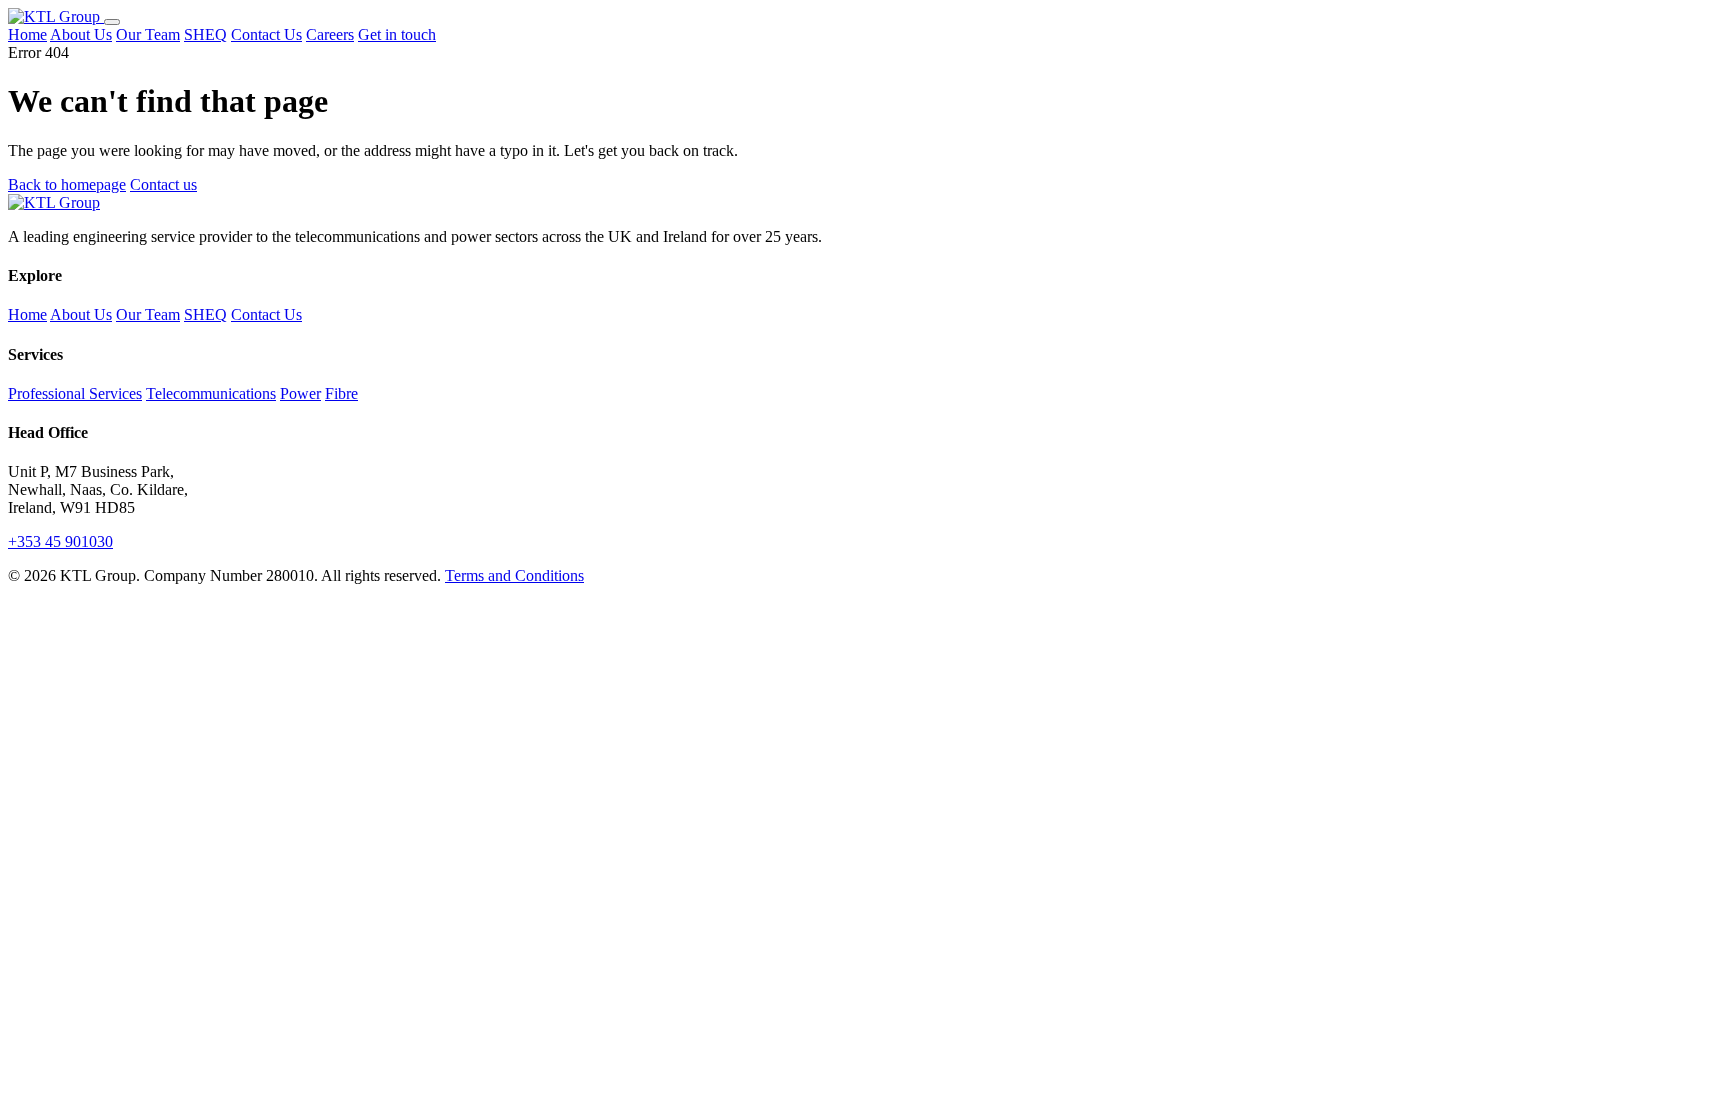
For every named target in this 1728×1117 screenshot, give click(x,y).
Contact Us (266, 34)
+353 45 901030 (60, 541)
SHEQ (205, 34)
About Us (81, 34)
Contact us (163, 184)
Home (27, 34)
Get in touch (397, 34)
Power (300, 393)
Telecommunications (211, 393)
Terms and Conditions (514, 575)
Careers (330, 34)
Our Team (148, 34)
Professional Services (75, 393)
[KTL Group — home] (56, 16)
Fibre (341, 393)
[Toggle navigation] (112, 22)
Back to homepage (67, 184)
